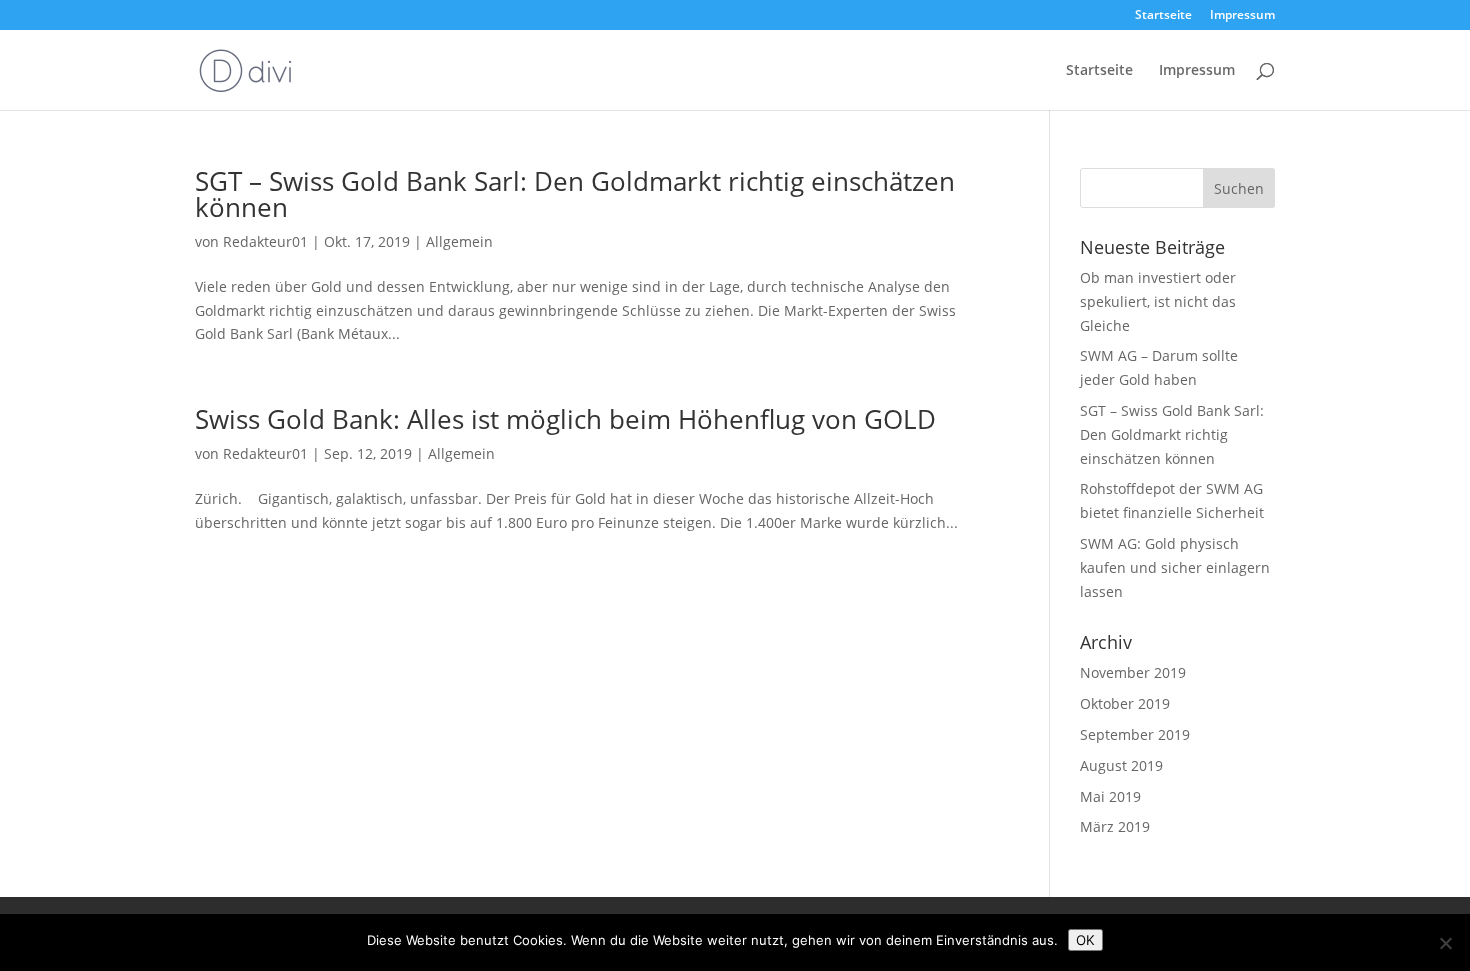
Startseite (1163, 16)
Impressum (1242, 16)
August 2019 (1121, 765)
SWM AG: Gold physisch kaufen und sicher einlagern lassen (1175, 567)
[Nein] (1445, 943)
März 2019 (1115, 826)
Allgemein (459, 241)
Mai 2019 (1110, 796)
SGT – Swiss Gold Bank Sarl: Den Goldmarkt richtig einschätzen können (575, 194)
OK (1085, 940)
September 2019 (1135, 734)
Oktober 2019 (1125, 703)
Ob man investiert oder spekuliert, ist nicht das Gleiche (1158, 301)
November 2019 (1133, 672)
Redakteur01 (265, 241)
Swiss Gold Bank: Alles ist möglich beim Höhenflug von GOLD (565, 419)
